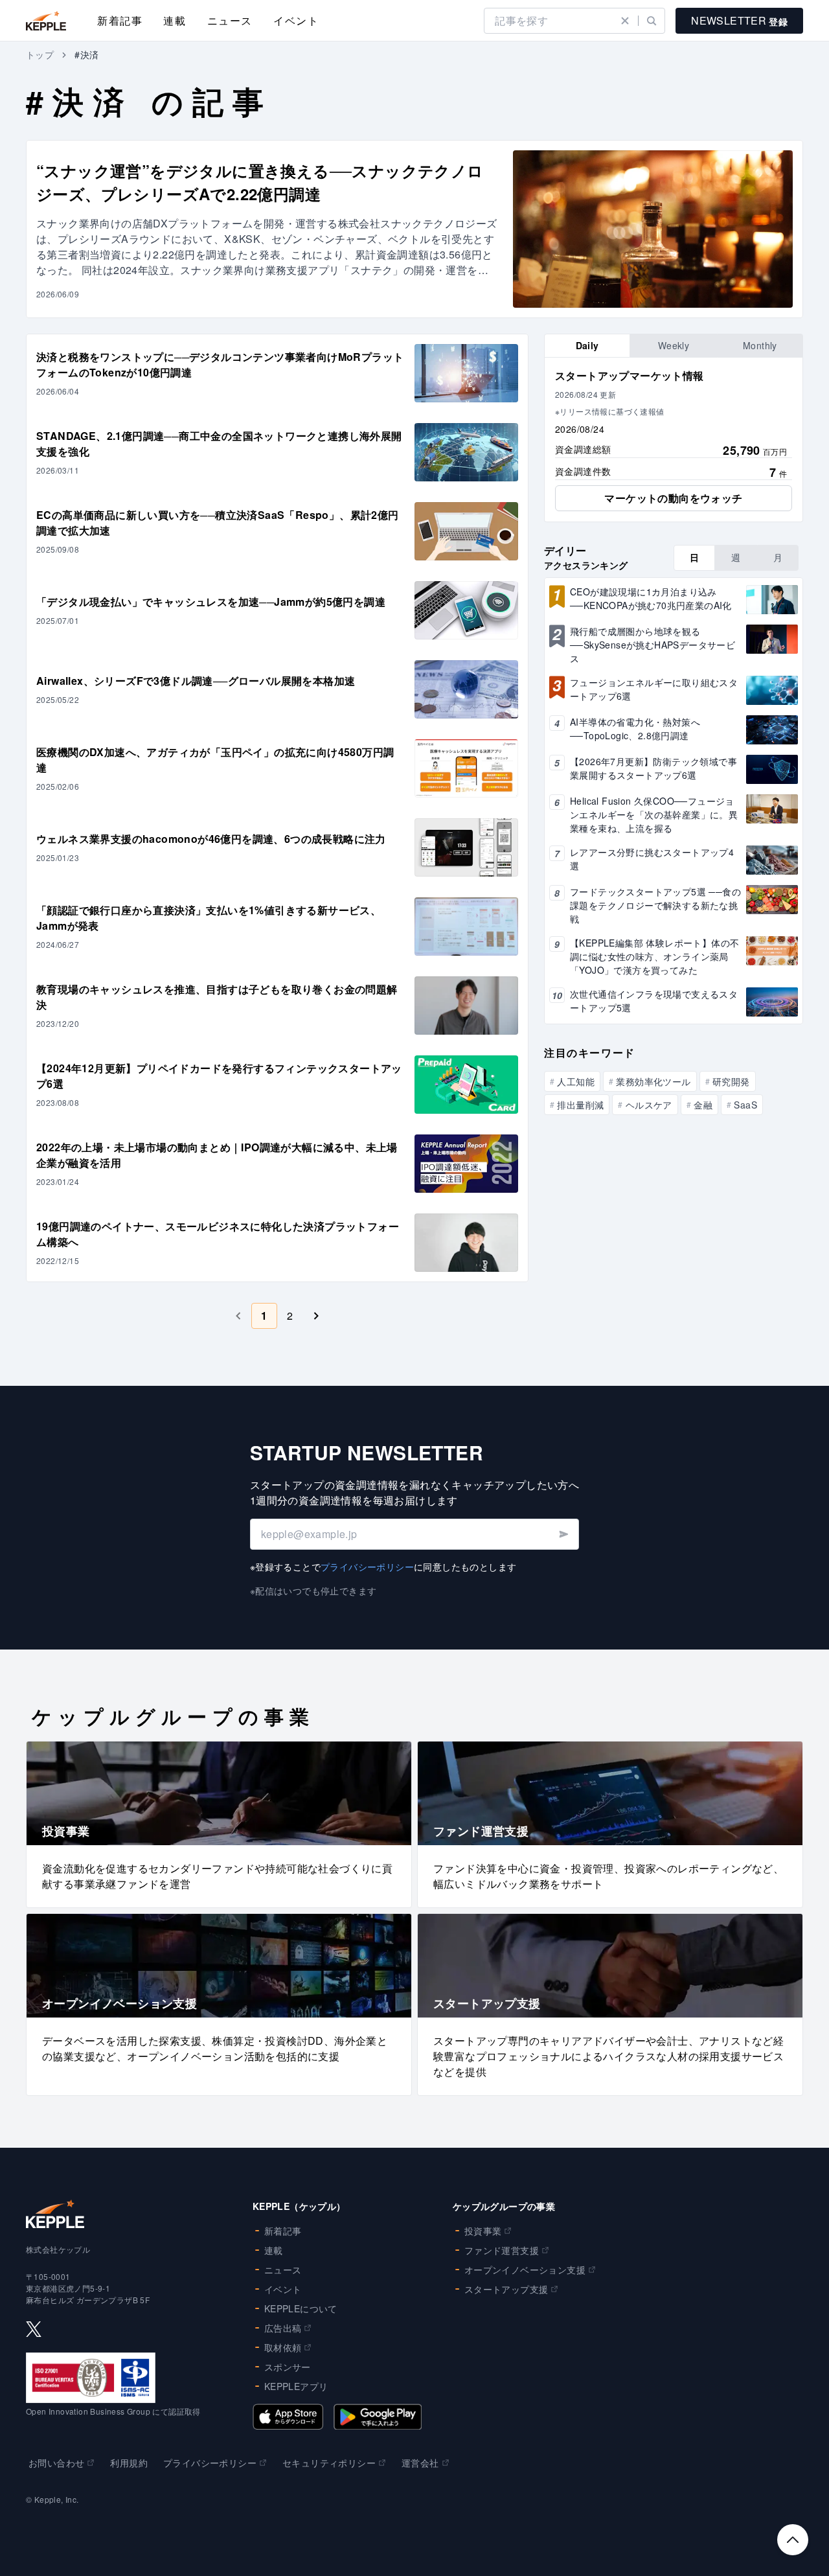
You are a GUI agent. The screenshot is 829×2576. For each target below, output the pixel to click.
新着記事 (120, 20)
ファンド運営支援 (502, 2250)
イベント (296, 20)
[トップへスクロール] (793, 2540)
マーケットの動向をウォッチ (673, 498)
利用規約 (129, 2463)
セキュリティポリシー (329, 2463)
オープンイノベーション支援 (525, 2270)
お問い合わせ (56, 2463)
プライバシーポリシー (367, 1567)
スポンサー (288, 2367)
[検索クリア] (625, 21)
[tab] (587, 346)
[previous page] (238, 1316)
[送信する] (563, 1534)
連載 (175, 20)
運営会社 (420, 2463)
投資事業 (483, 2231)
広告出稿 (283, 2328)
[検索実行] (652, 21)
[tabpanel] (674, 440)
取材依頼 (283, 2347)
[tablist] (674, 346)
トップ (40, 54)
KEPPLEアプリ (296, 2386)
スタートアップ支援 (506, 2289)
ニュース (230, 20)
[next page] (316, 1316)
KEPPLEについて (301, 2308)
